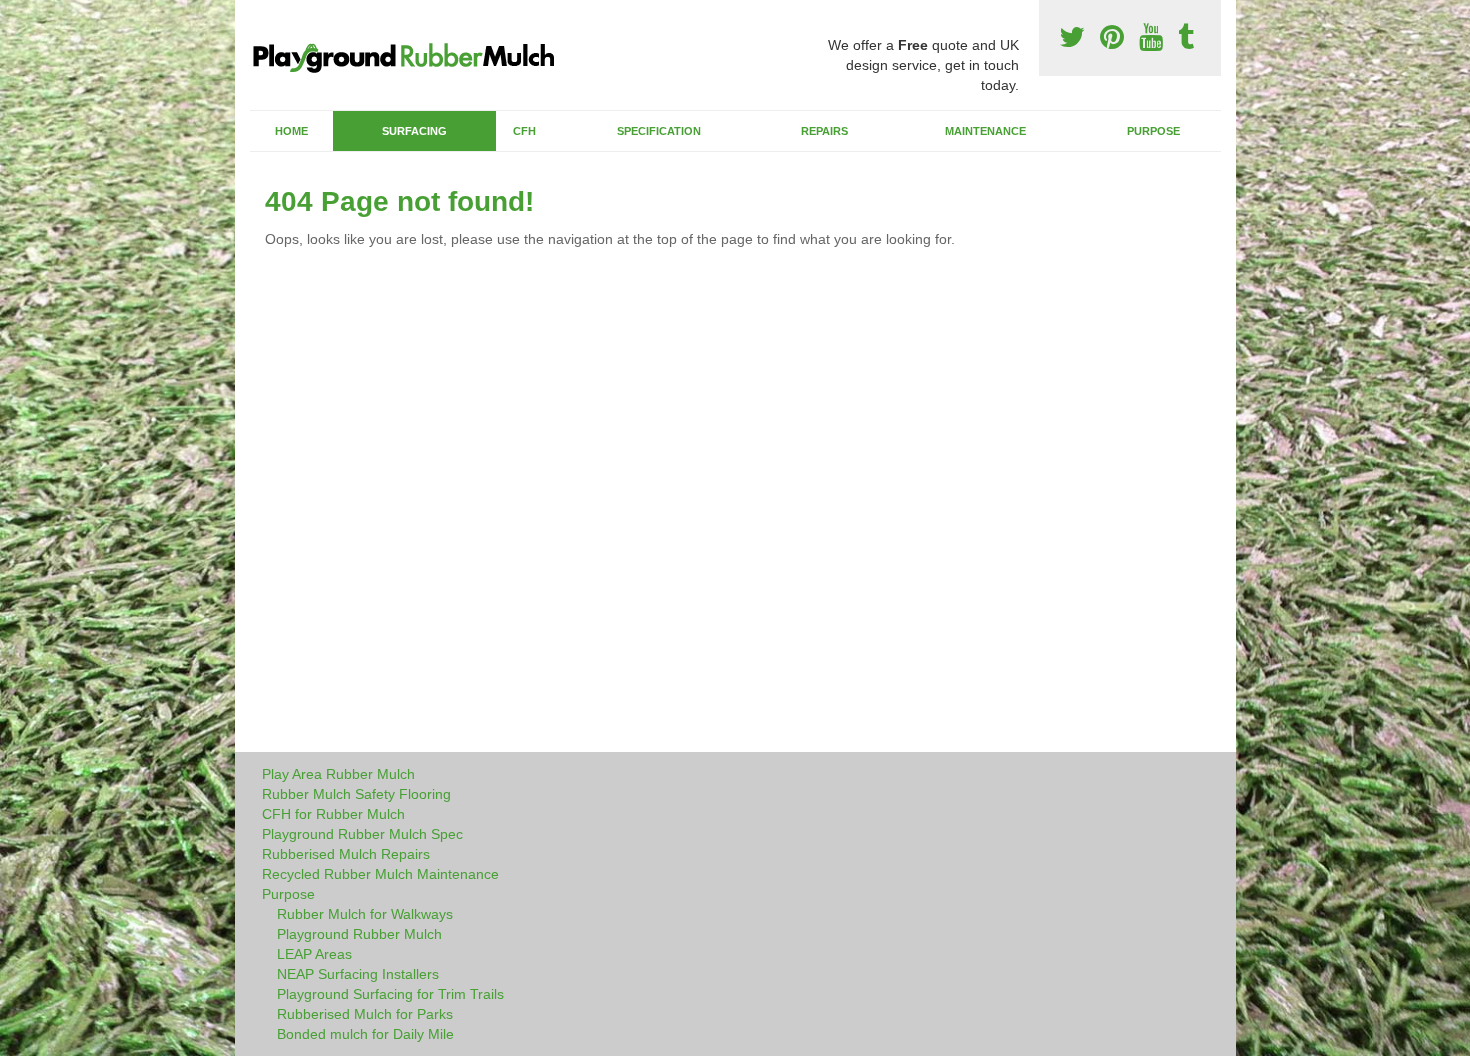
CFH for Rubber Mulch (333, 814)
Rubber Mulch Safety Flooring (356, 794)
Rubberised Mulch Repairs (346, 854)
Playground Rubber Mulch (359, 934)
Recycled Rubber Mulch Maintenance (380, 874)
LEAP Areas (314, 954)
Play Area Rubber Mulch (338, 774)
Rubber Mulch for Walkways (365, 914)
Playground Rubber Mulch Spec (362, 834)
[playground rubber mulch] (412, 52)
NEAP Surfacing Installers (358, 974)
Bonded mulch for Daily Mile (365, 1034)
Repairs (824, 131)
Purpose (1153, 131)
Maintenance (985, 131)
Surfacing (414, 131)
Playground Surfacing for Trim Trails (390, 994)
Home (291, 131)
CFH (524, 131)
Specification (659, 131)
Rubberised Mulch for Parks (365, 1014)
